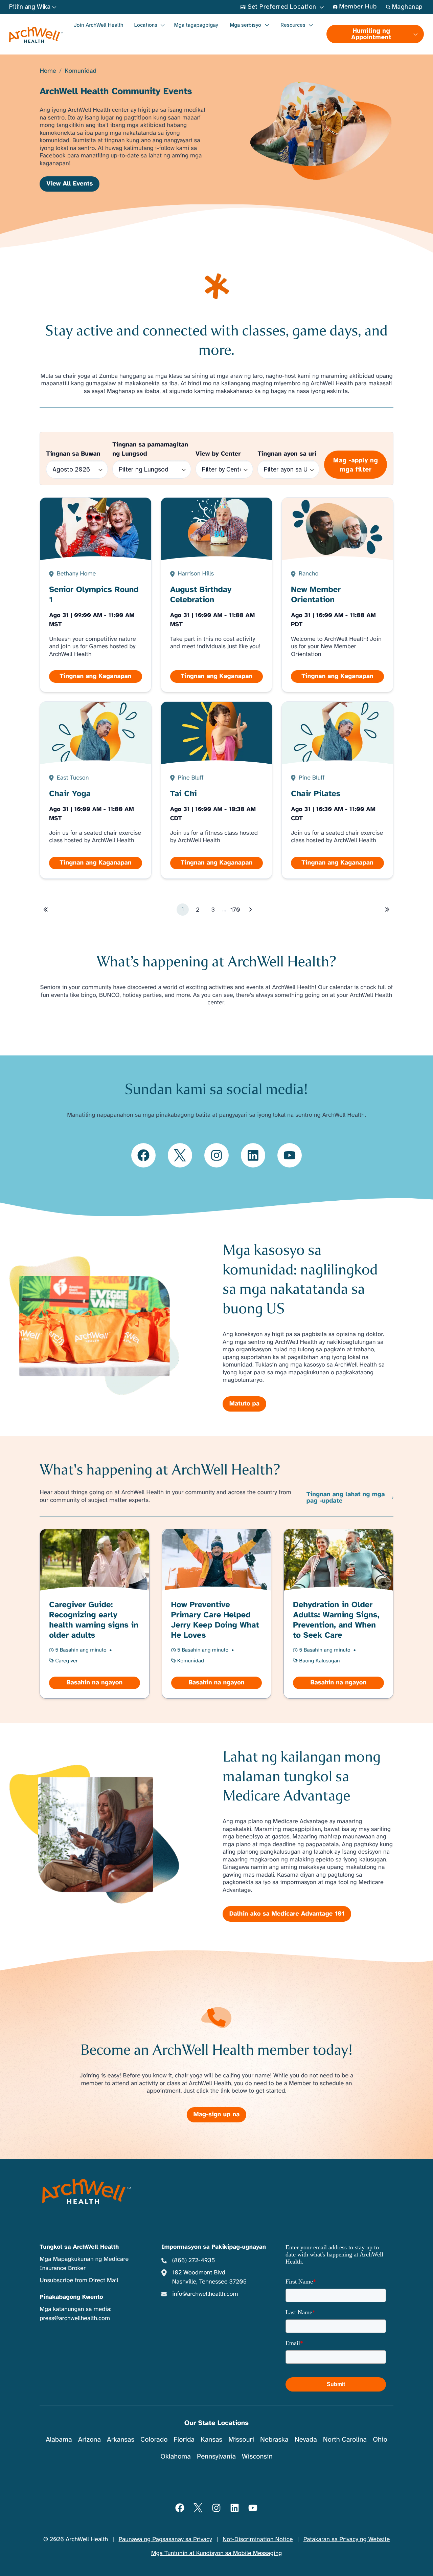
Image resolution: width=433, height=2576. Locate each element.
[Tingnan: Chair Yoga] (96, 790)
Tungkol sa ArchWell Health (79, 2247)
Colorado (154, 2439)
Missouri (241, 2439)
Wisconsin (257, 2456)
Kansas (211, 2439)
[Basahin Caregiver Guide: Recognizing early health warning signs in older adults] (95, 1614)
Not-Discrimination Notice (258, 2539)
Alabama (59, 2439)
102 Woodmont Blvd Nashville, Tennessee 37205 (209, 2277)
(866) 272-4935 (194, 2261)
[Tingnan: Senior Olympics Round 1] (96, 595)
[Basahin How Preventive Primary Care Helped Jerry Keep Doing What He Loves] (216, 1614)
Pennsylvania (216, 2456)
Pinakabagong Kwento (71, 2297)
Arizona (89, 2439)
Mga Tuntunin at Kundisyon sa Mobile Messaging (217, 2553)
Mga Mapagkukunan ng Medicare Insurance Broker (84, 2264)
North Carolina (345, 2439)
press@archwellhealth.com (75, 2318)
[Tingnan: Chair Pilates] (338, 790)
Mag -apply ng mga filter (356, 465)
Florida (184, 2439)
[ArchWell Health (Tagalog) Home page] (36, 35)
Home (48, 71)
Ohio (380, 2439)
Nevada (306, 2439)
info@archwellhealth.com (205, 2294)
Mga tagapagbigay (196, 25)
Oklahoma (176, 2456)
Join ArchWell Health (99, 25)
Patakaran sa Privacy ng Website (347, 2539)
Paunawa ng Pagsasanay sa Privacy (165, 2539)
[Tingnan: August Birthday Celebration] (216, 595)
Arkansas (121, 2439)
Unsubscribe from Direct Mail (79, 2280)
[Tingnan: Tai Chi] (216, 790)
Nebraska (274, 2439)
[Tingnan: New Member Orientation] (338, 595)
